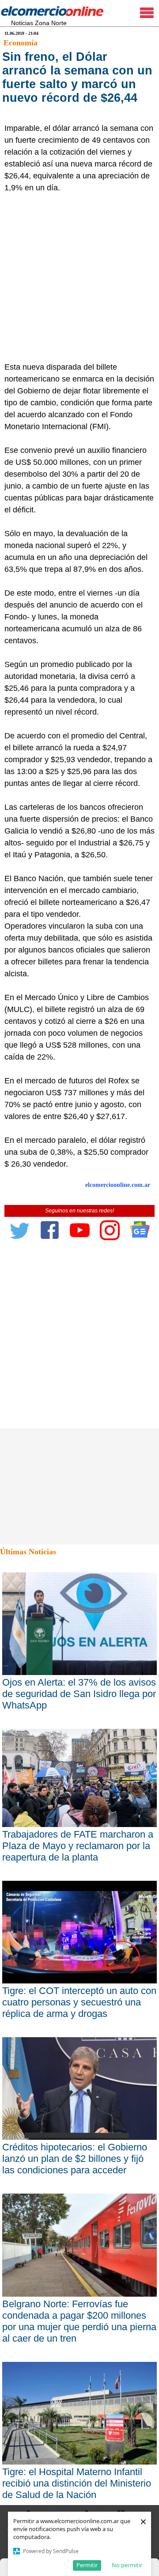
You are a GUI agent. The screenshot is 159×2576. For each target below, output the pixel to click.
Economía (21, 43)
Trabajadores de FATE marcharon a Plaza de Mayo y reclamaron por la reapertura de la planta (78, 1846)
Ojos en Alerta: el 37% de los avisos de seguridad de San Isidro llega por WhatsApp (79, 1694)
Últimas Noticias (28, 1552)
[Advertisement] (79, 278)
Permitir (87, 2565)
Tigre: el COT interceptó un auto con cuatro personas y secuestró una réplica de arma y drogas (79, 2002)
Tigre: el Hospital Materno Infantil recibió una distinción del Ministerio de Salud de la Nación (77, 2483)
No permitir (127, 2565)
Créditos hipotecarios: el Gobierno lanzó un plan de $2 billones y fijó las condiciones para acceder (75, 2159)
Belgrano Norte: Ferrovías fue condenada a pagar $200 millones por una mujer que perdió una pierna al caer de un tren (79, 2321)
